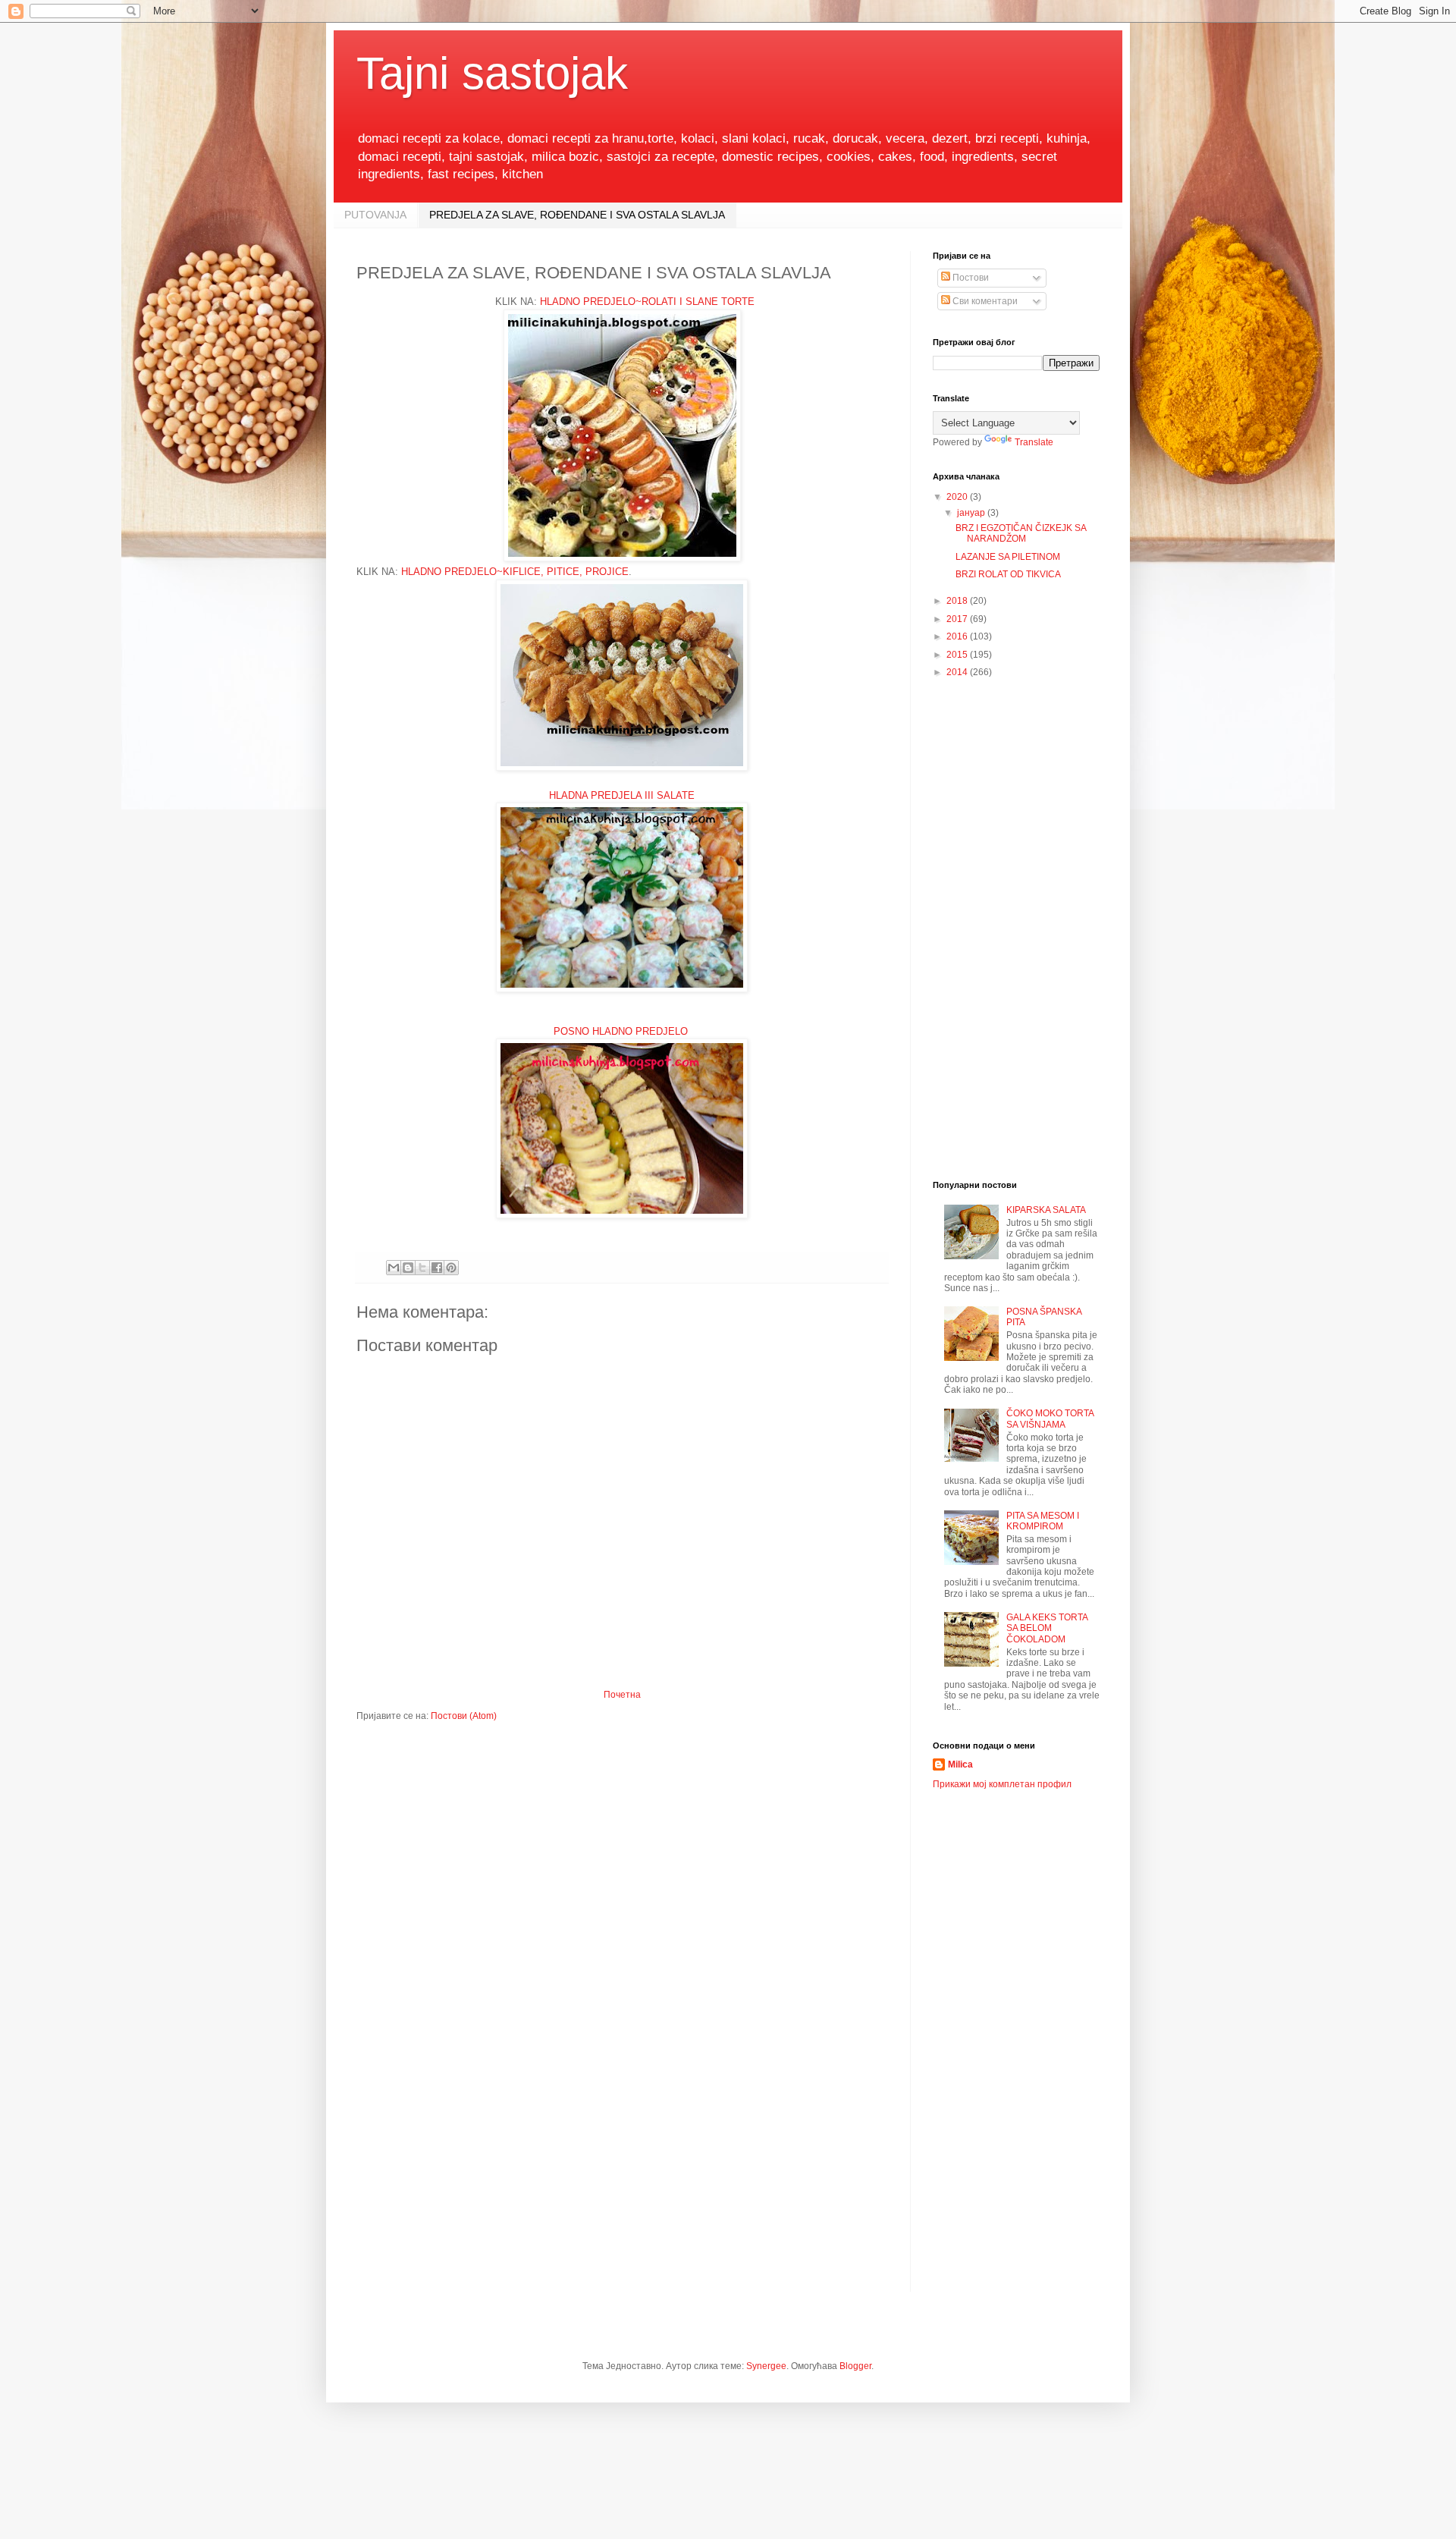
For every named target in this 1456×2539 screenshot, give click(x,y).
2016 (958, 636)
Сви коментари (984, 301)
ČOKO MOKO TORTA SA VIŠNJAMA (1050, 1419)
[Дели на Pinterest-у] (451, 1268)
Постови (970, 278)
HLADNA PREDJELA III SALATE (622, 795)
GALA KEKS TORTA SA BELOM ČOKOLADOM (1047, 1628)
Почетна (622, 1695)
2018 (958, 601)
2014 (958, 672)
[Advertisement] (1016, 930)
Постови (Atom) (464, 1716)
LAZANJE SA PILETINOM (1008, 557)
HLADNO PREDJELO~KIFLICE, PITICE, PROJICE (515, 572)
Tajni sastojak (492, 73)
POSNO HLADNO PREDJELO (622, 1031)
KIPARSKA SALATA (1046, 1210)
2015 (958, 655)
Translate (1034, 442)
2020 (958, 497)
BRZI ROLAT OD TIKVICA (1008, 574)
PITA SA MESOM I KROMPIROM (1043, 1521)
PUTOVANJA (375, 215)
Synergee (766, 2366)
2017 (958, 619)
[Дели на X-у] (422, 1268)
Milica (960, 1764)
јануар (972, 513)
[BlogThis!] (408, 1268)
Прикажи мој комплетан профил (1002, 1784)
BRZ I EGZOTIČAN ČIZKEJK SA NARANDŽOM (1021, 533)
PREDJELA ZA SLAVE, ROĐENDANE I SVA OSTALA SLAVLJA (577, 215)
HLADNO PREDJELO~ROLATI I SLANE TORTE (647, 302)
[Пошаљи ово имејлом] (394, 1268)
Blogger (855, 2366)
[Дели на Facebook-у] (437, 1268)
